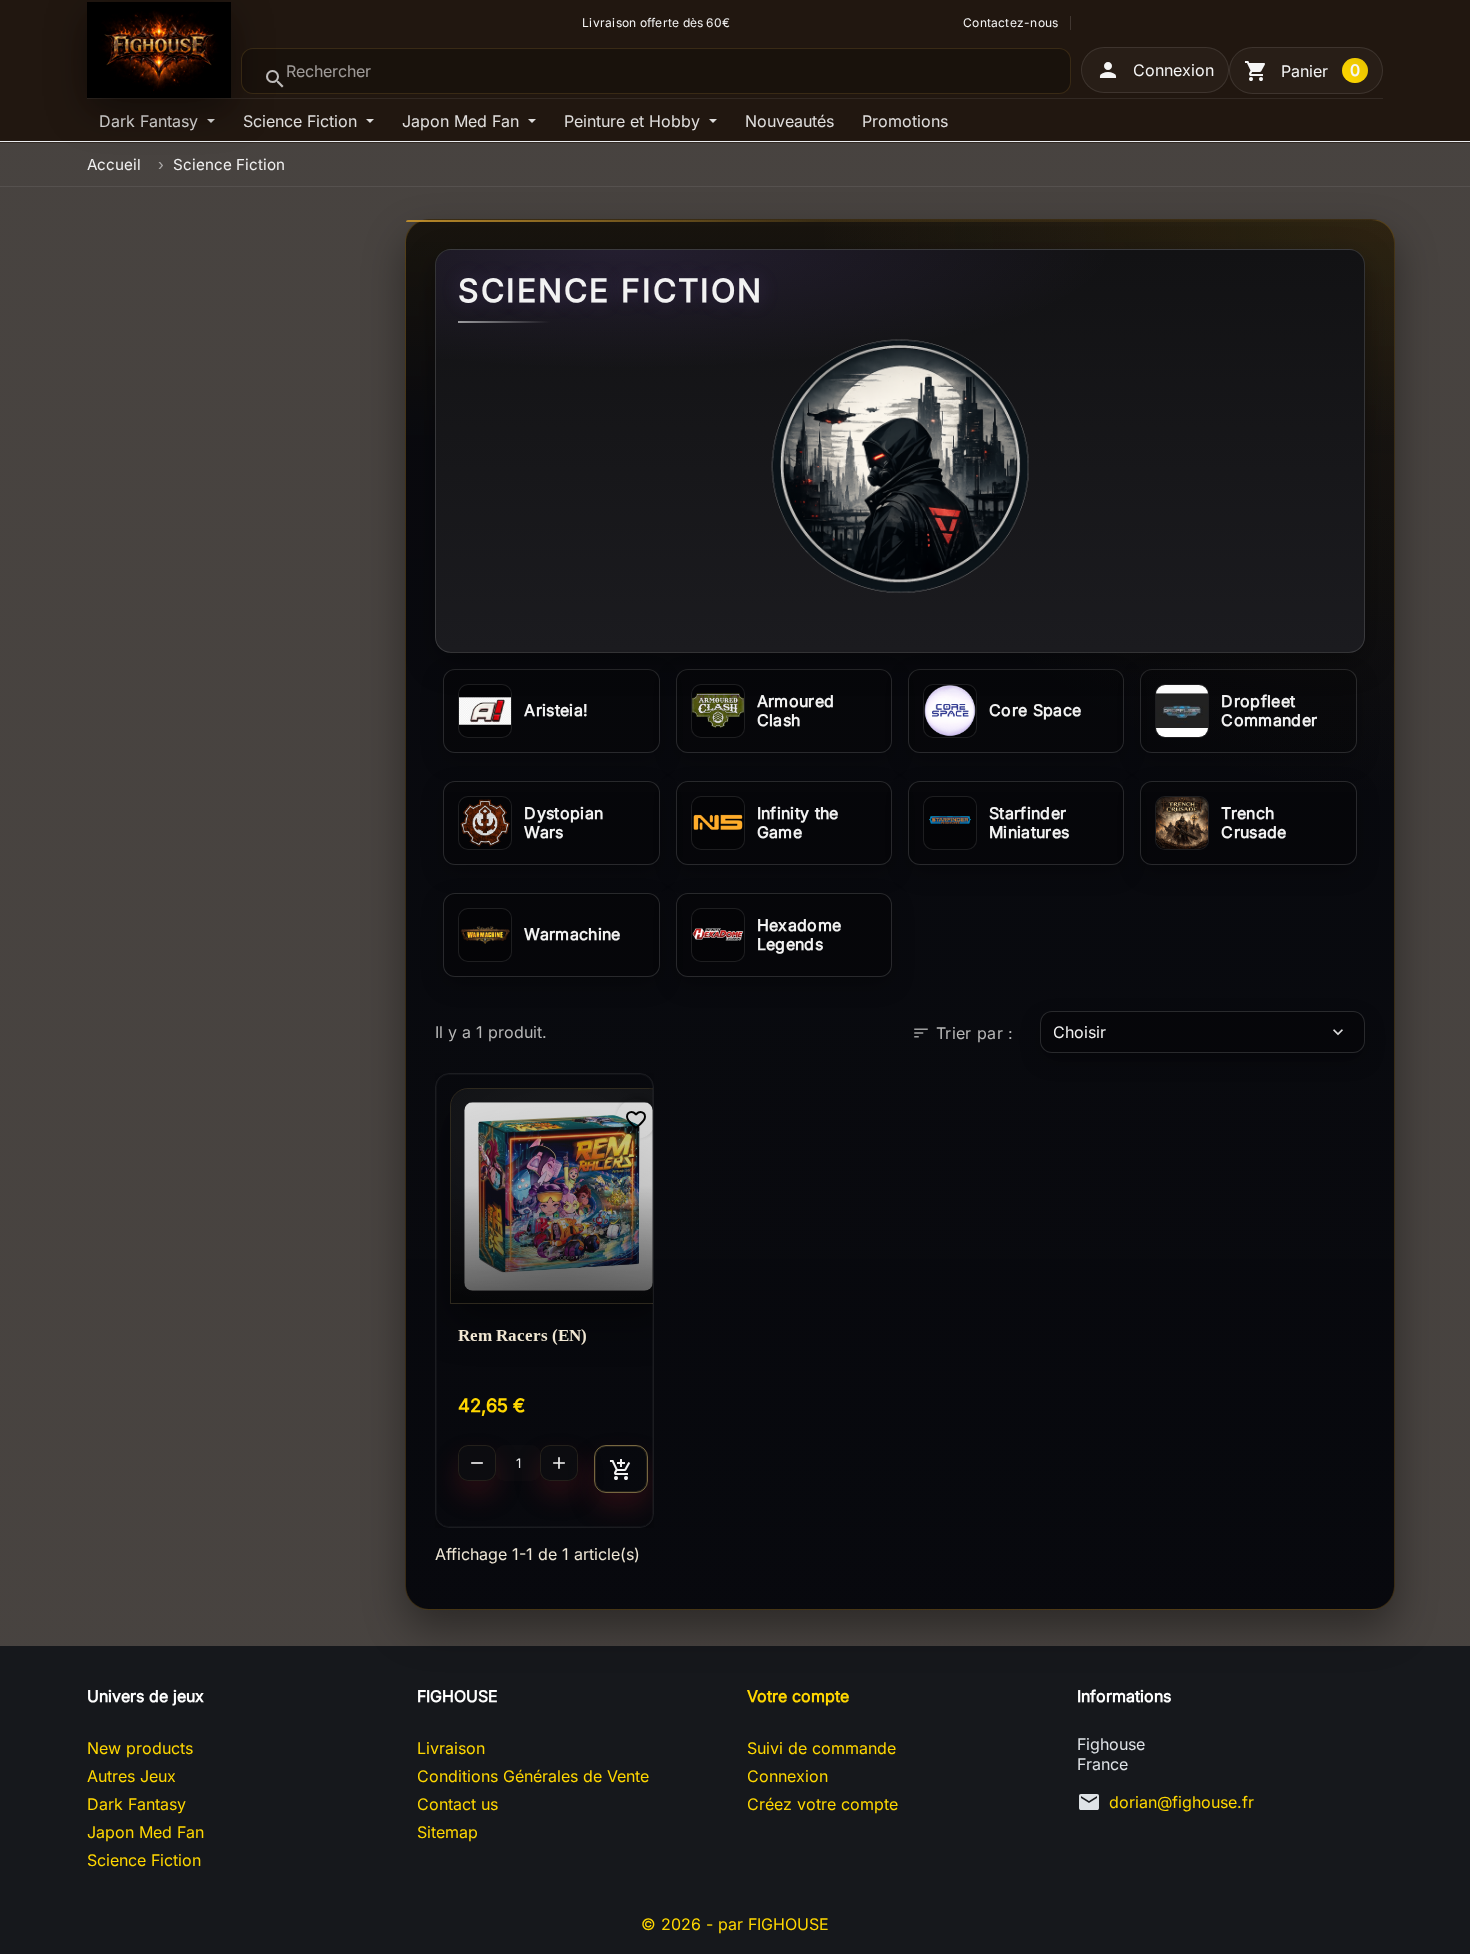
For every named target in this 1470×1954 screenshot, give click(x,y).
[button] (1155, 70)
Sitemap (447, 1832)
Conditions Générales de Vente (533, 1776)
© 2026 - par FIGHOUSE (735, 1924)
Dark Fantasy (151, 121)
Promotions (905, 121)
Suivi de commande (821, 1748)
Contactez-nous (1010, 23)
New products (140, 1748)
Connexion (787, 1776)
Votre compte (798, 1696)
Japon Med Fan (463, 121)
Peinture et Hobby (634, 121)
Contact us (457, 1804)
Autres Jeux (131, 1776)
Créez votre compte (822, 1804)
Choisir (1200, 1032)
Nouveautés (789, 121)
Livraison (451, 1748)
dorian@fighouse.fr (1181, 1802)
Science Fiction (302, 121)
